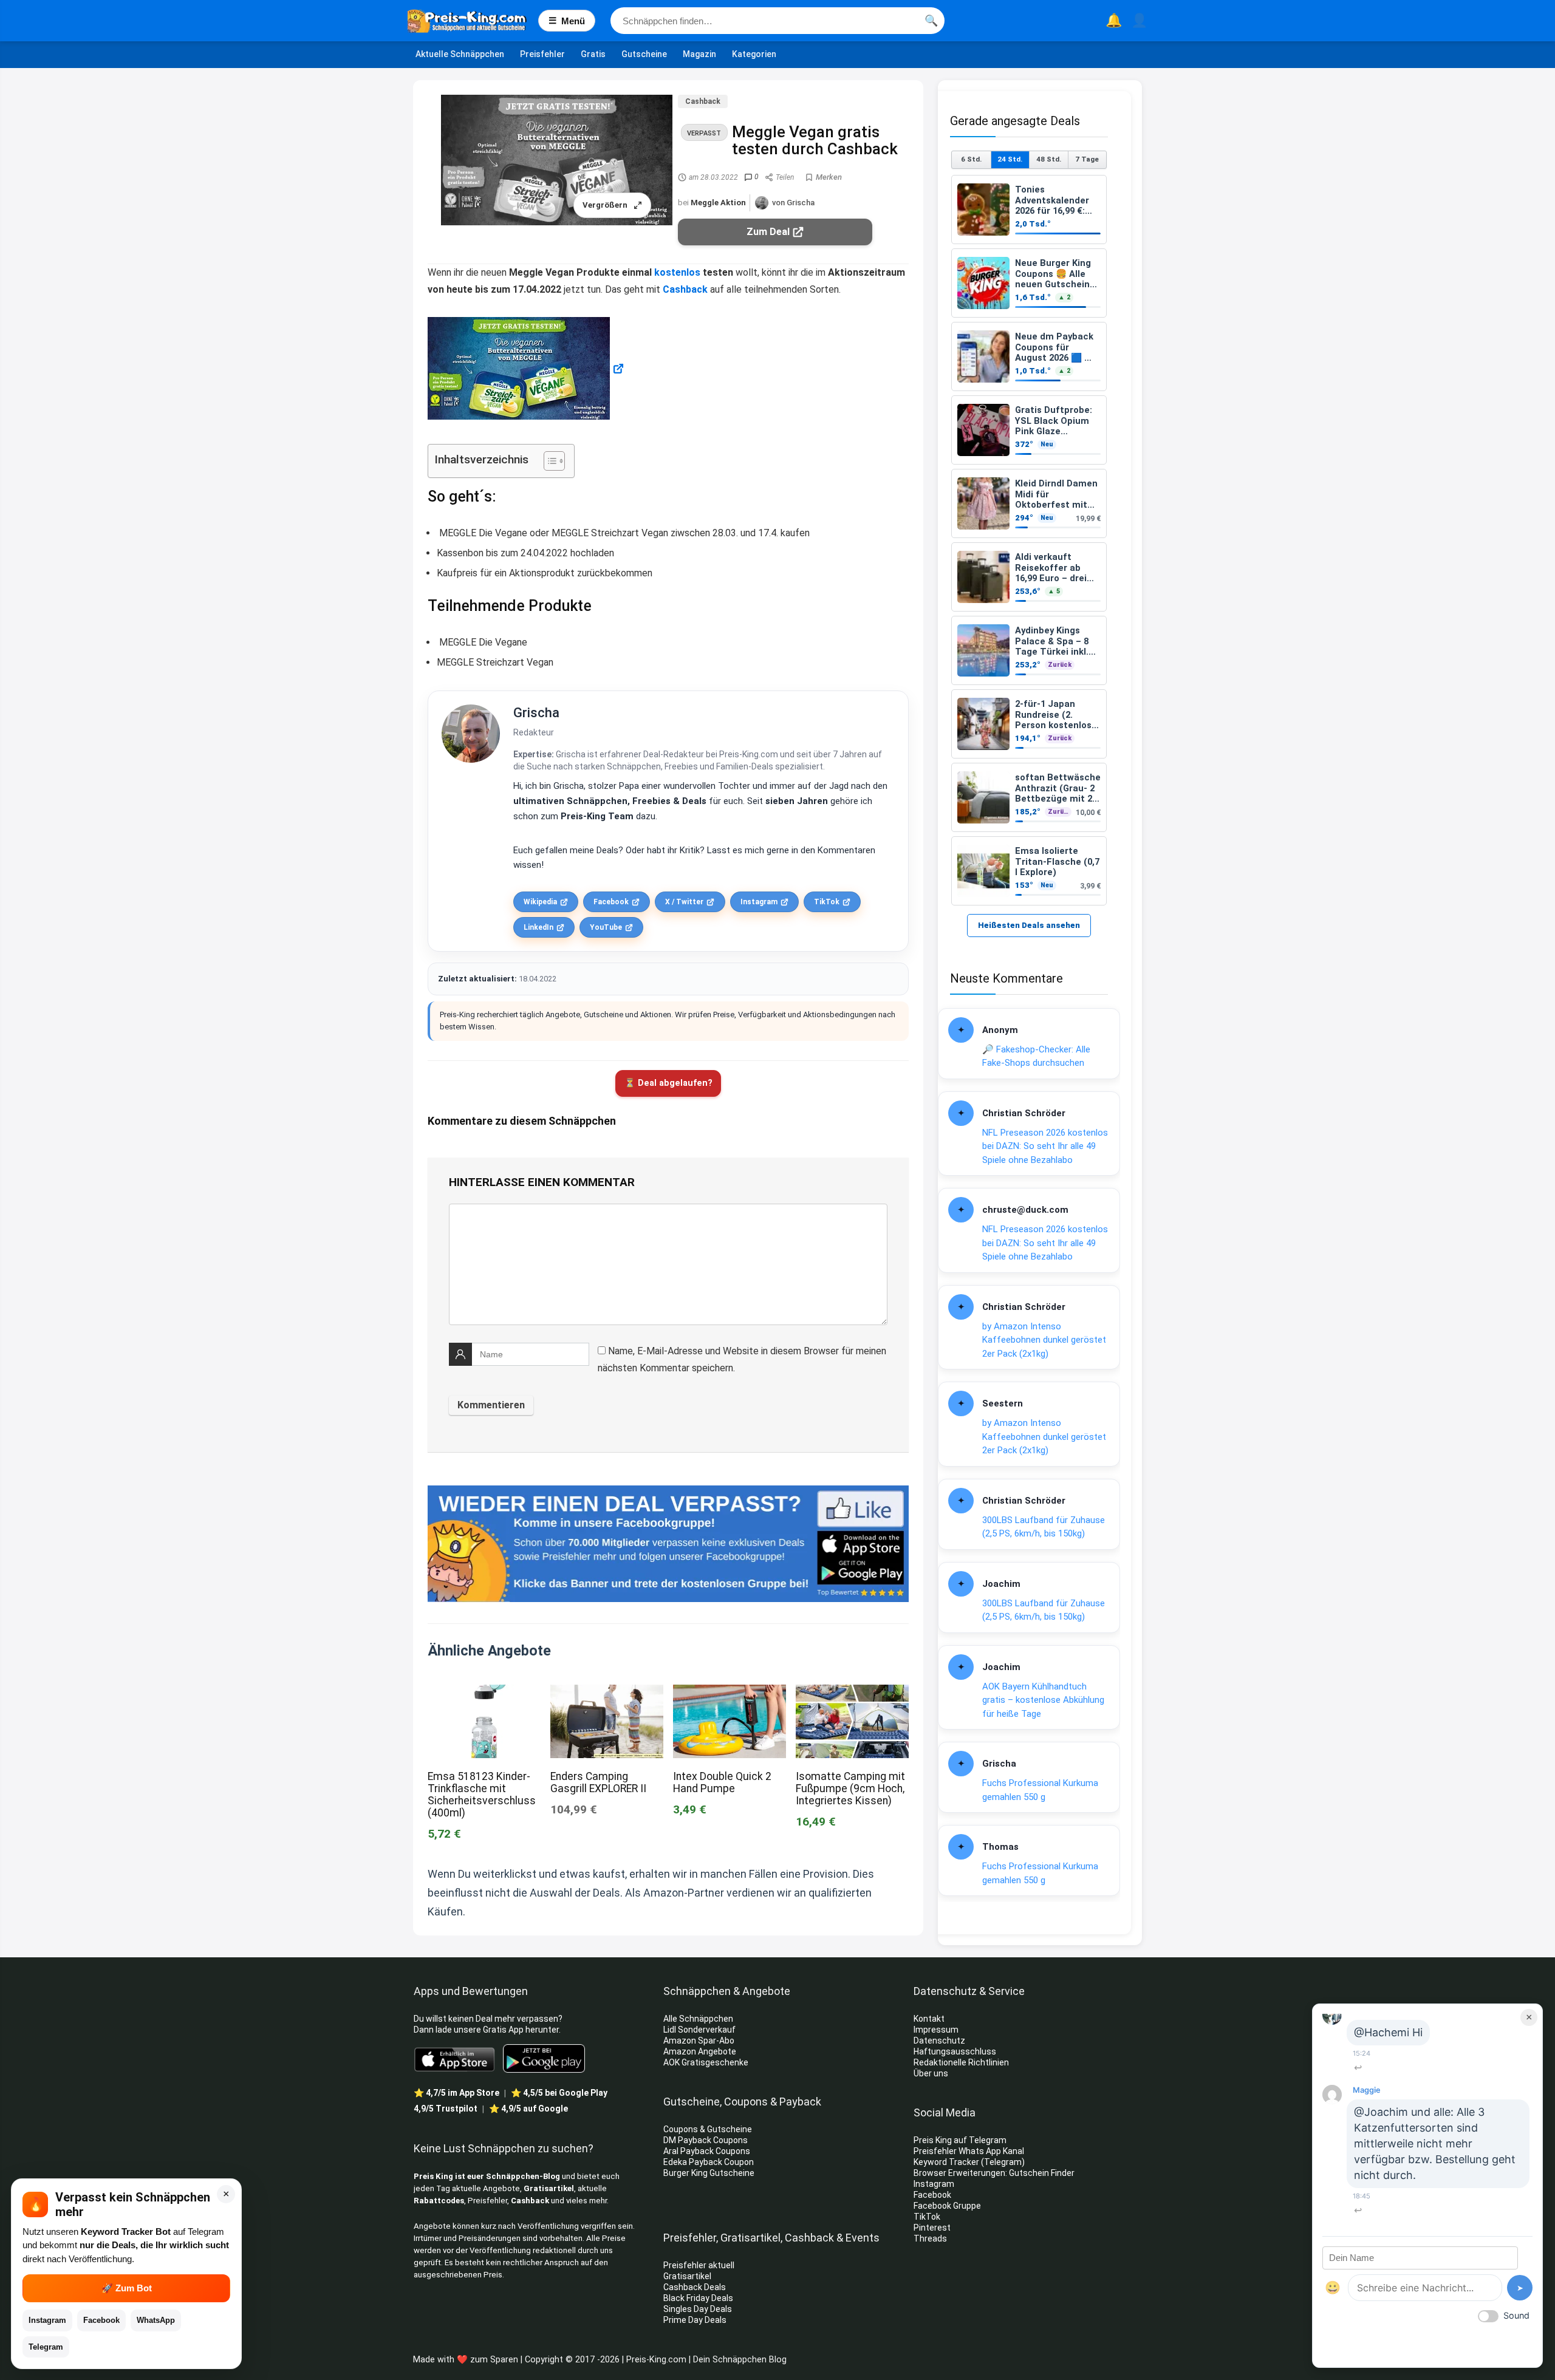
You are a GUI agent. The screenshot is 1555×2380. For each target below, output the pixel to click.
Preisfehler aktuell (699, 2265)
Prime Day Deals (695, 2320)
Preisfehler (542, 54)
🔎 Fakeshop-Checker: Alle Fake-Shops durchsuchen (1036, 1056)
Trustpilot (446, 2109)
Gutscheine (644, 54)
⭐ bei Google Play (559, 2093)
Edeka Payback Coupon (709, 2162)
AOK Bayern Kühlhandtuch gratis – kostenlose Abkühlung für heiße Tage (1043, 1700)
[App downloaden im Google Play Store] (544, 2058)
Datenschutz (939, 2041)
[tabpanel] (1029, 540)
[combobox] (777, 21)
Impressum (936, 2030)
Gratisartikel (549, 2188)
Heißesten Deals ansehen (1029, 925)
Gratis (593, 54)
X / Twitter (684, 902)
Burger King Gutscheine (709, 2173)
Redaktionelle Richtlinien (961, 2062)
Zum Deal (768, 232)
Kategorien (754, 54)
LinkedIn (538, 927)
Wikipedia (540, 902)
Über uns (931, 2073)
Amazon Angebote (700, 2051)
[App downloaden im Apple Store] (455, 2059)
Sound (1516, 2315)
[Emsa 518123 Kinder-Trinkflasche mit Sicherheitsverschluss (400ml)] (484, 1693)
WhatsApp (156, 2320)
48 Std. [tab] (1049, 159)
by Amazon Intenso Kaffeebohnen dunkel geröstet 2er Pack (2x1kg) (1044, 1340)
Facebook (611, 902)
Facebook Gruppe (948, 2206)
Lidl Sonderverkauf (699, 2030)
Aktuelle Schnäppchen (460, 54)
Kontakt (929, 2019)
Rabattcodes (439, 2201)
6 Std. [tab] (971, 159)
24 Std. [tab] (1010, 159)
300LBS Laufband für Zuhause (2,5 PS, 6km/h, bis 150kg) (1044, 1527)
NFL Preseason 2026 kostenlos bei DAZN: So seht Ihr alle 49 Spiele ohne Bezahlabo (1045, 1146)
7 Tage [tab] (1087, 159)
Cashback (703, 101)
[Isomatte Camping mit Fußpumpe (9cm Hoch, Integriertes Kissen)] (852, 1693)
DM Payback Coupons (706, 2140)
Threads (930, 2238)
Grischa (536, 713)
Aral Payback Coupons (707, 2151)
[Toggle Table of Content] (548, 461)
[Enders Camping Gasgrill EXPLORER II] (607, 1693)
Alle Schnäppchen (698, 2019)
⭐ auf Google (528, 2109)
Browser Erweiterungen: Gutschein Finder (994, 2173)
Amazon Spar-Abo (699, 2041)
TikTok (827, 902)
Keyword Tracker (946, 2162)
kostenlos (677, 272)
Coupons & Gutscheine (708, 2129)
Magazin (699, 54)
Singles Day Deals (698, 2309)
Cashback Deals (695, 2287)
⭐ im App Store (456, 2093)
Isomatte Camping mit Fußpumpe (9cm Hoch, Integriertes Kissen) (850, 1788)
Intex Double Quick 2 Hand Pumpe (722, 1782)
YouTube (606, 927)
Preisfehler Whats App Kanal (970, 2151)
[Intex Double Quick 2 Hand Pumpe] (730, 1693)
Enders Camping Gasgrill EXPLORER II (598, 1782)
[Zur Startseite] (473, 21)
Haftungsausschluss (955, 2051)
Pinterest (932, 2228)
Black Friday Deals (698, 2298)
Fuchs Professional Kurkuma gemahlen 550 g (1040, 1790)
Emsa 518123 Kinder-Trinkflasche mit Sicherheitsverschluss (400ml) (482, 1795)
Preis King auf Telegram (961, 2140)
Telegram (46, 2347)
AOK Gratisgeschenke (706, 2062)
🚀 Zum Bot (127, 2288)
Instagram (759, 902)
